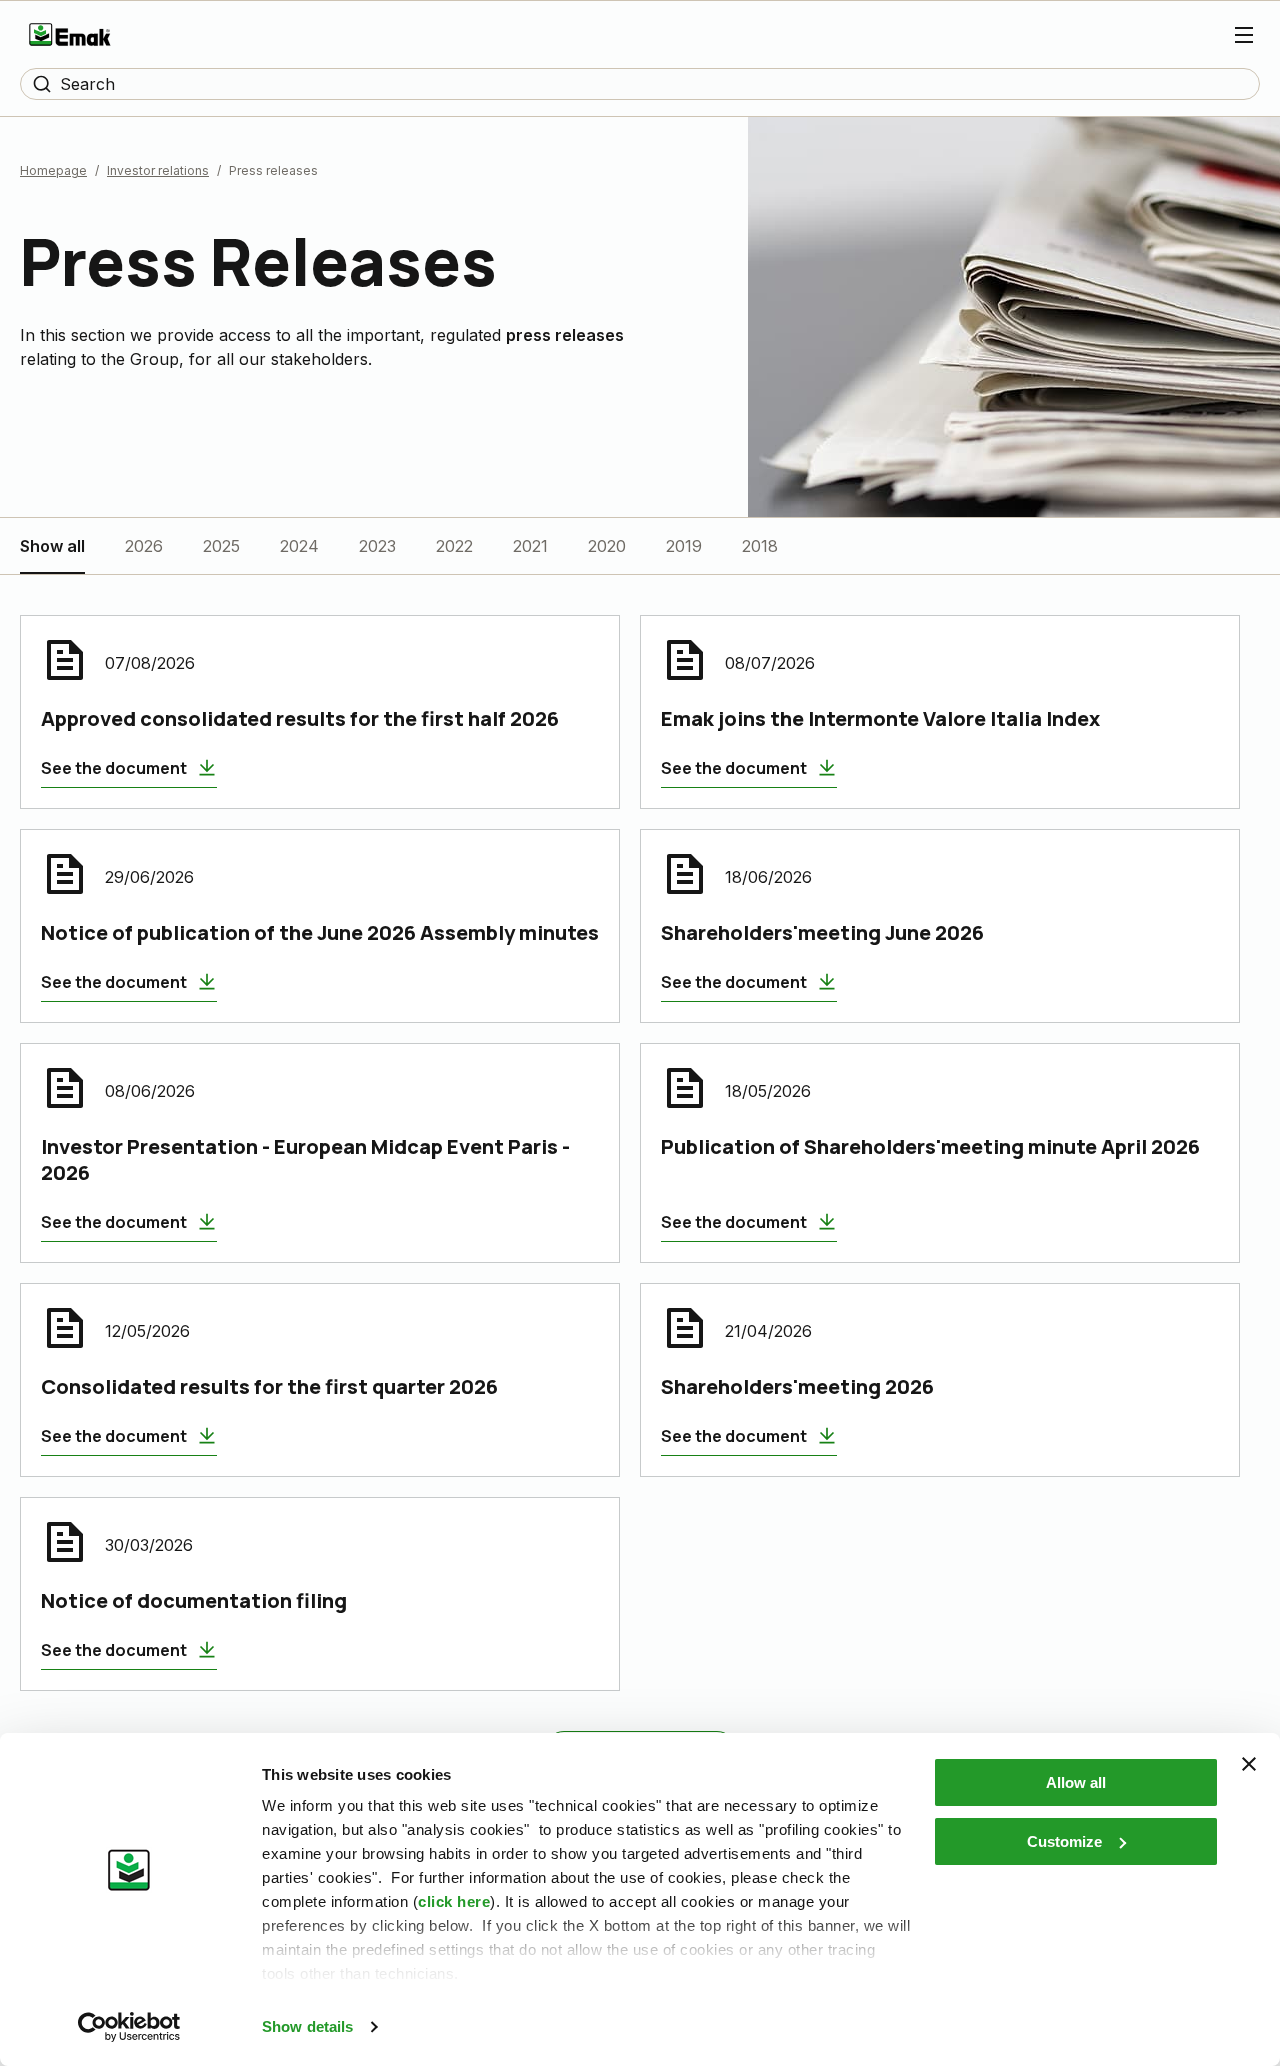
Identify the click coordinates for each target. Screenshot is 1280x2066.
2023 (377, 546)
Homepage (53, 170)
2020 (607, 546)
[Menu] (1244, 35)
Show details (307, 2026)
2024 (299, 546)
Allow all (1076, 1782)
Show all (52, 546)
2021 (530, 546)
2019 (684, 546)
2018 (760, 546)
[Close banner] (1249, 1764)
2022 (454, 546)
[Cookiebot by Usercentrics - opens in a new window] (129, 2027)
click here (454, 1901)
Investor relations (158, 170)
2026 (144, 546)
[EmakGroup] (70, 34)
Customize (1064, 1841)
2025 (221, 546)
